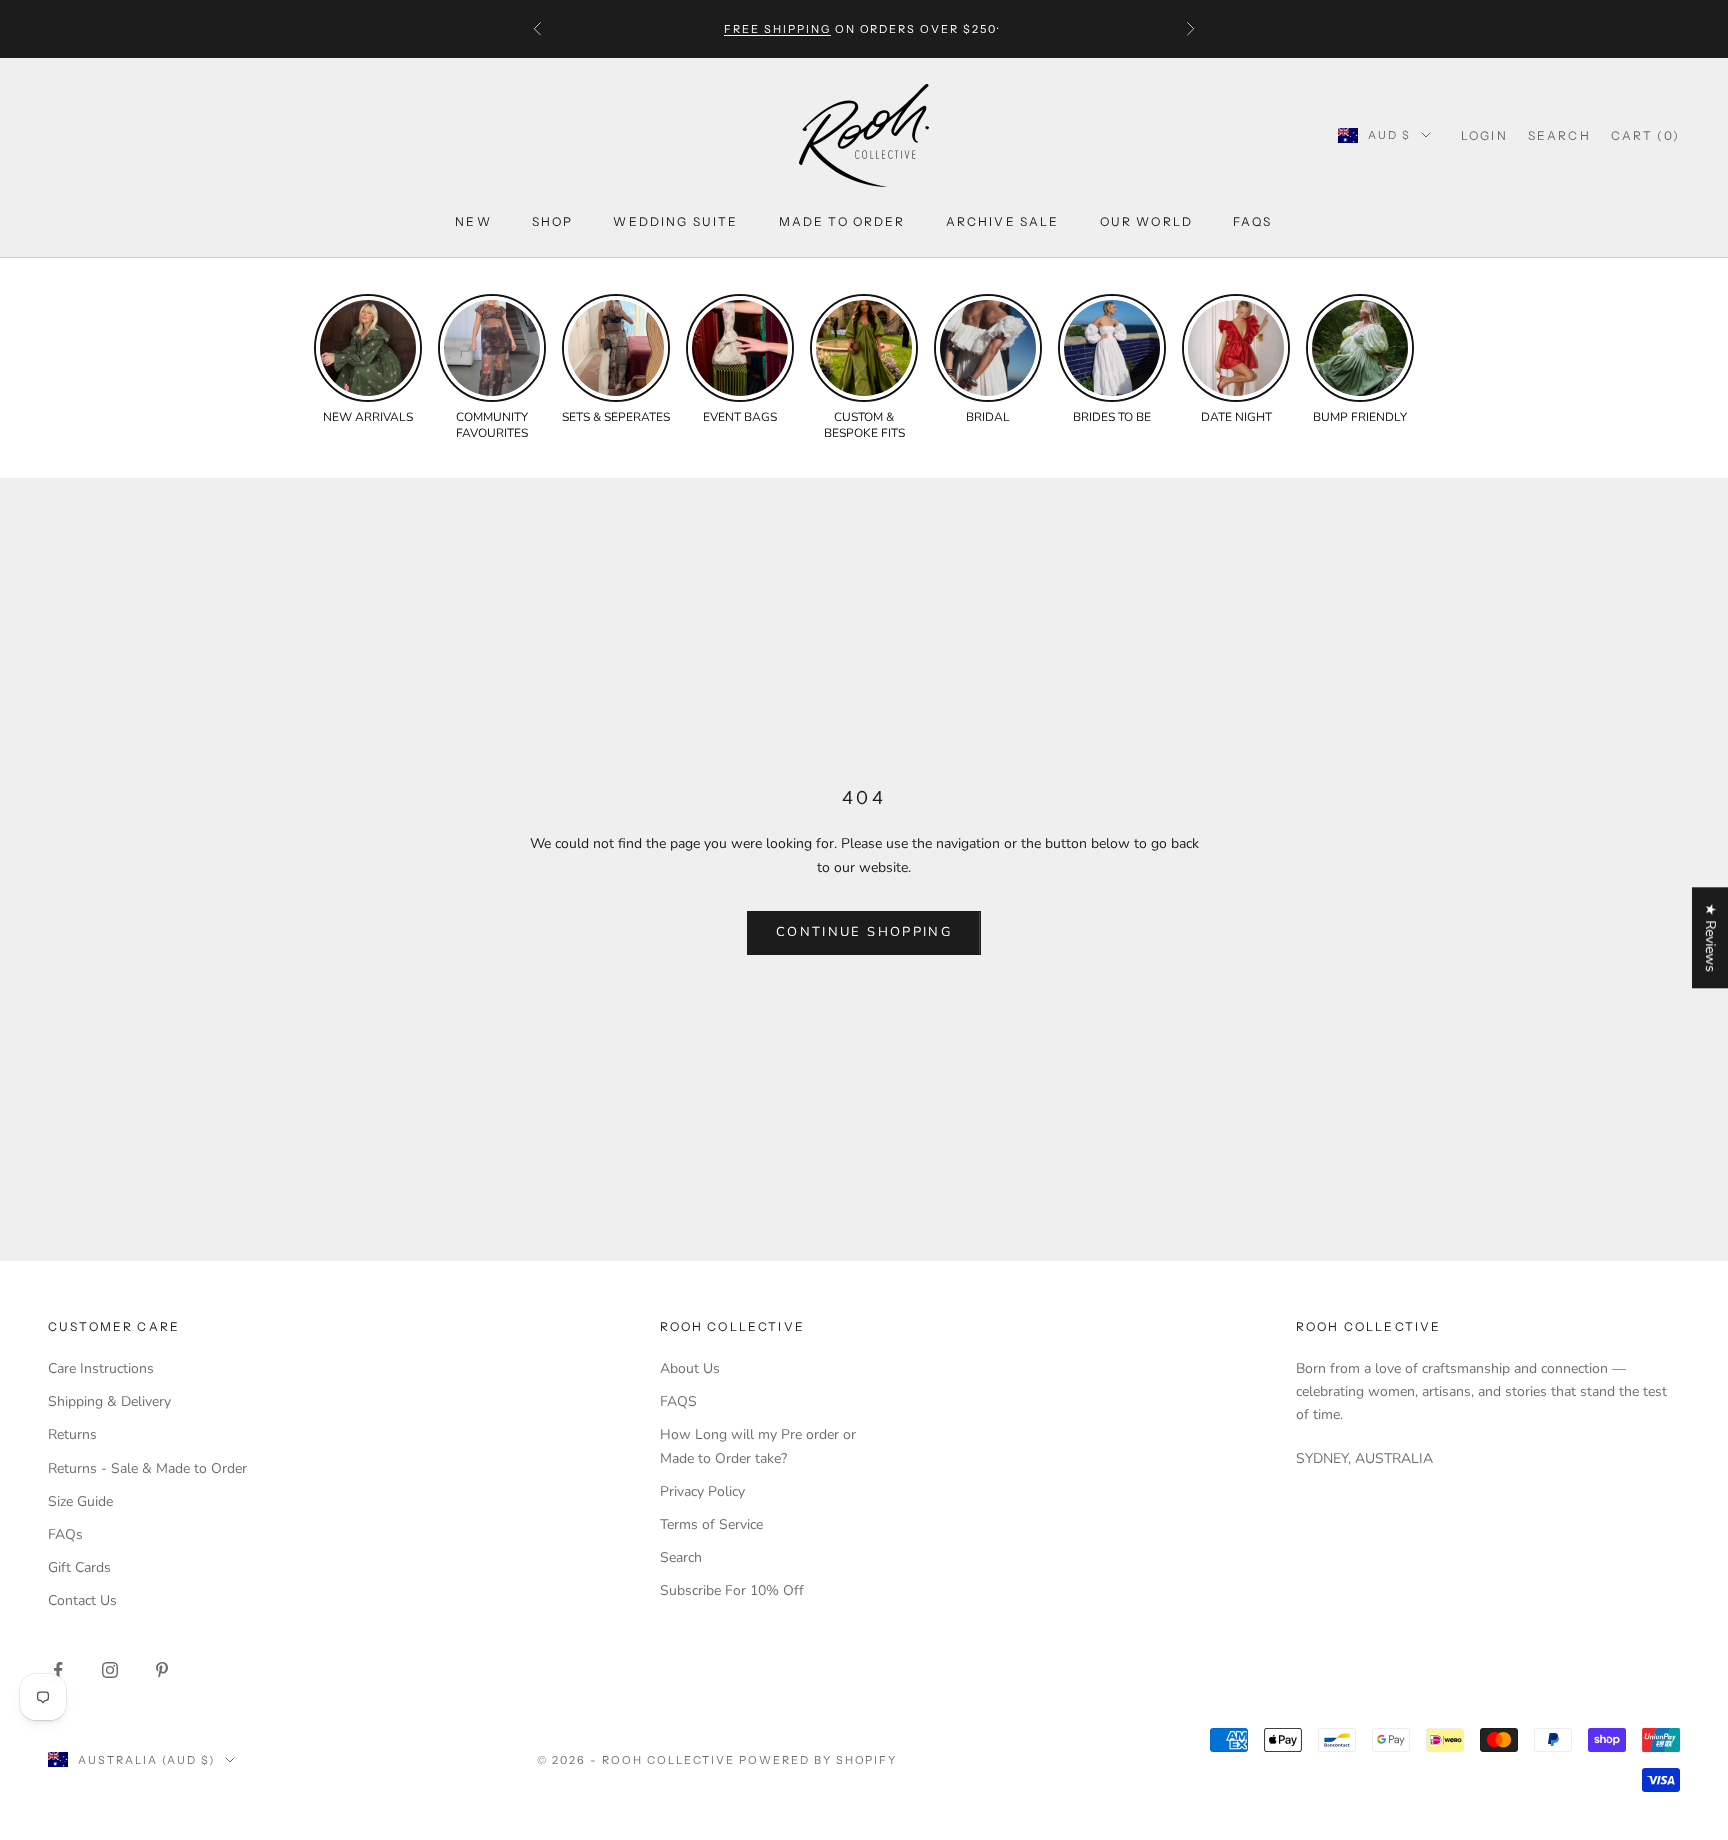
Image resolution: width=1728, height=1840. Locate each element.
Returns (72, 1434)
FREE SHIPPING (777, 29)
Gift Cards (79, 1567)
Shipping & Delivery (109, 1401)
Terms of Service (711, 1524)
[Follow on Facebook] (58, 1670)
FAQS (678, 1401)
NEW (473, 221)
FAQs (1253, 221)
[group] (368, 360)
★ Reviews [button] (1710, 937)
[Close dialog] (1697, 1294)
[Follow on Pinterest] (162, 1670)
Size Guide (80, 1501)
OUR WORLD (1146, 221)
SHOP (553, 221)
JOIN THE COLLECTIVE (1133, 1694)
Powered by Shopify (818, 1760)
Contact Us (82, 1600)
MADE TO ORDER (842, 221)
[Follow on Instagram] (110, 1670)
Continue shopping (864, 932)
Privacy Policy (702, 1491)
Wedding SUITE (675, 221)
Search (681, 1557)
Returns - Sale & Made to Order (147, 1468)
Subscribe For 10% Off (732, 1590)
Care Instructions (101, 1368)
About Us (690, 1368)
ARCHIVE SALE (1003, 221)
